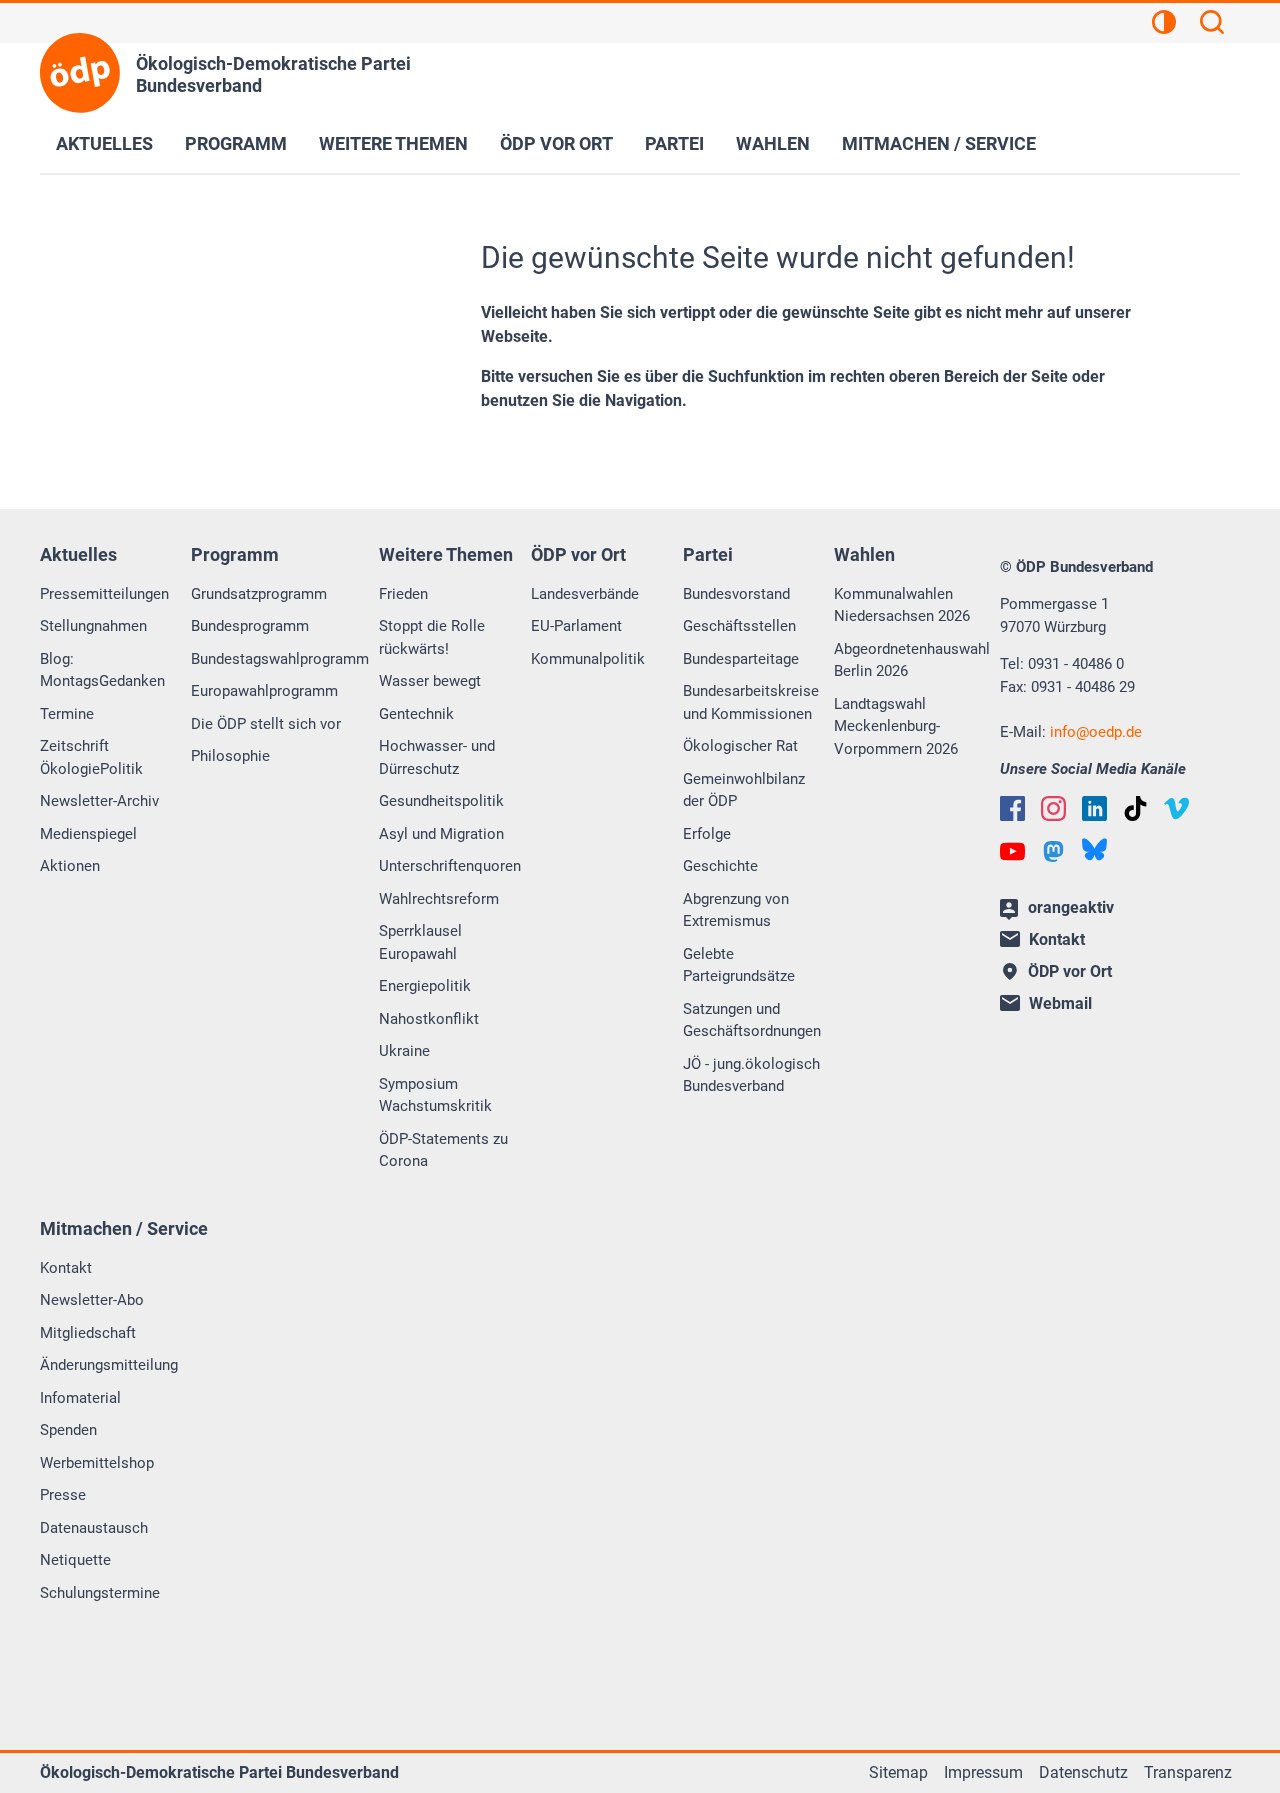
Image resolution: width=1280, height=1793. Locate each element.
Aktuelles (104, 143)
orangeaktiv (1071, 907)
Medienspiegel (88, 834)
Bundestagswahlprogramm (280, 659)
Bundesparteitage (741, 659)
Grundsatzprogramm (259, 594)
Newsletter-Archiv (99, 801)
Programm (236, 143)
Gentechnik (416, 714)
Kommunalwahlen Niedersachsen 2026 (902, 605)
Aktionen (70, 866)
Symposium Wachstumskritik (435, 1095)
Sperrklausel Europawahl (420, 942)
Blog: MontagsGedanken (102, 670)
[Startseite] (80, 73)
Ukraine (404, 1051)
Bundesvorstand (736, 594)
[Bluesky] (1094, 849)
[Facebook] (1012, 808)
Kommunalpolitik (588, 659)
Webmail (1060, 1003)
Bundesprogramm (250, 626)
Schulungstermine (100, 1593)
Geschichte (720, 866)
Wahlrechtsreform (439, 899)
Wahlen (773, 143)
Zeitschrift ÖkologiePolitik (91, 757)
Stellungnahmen (93, 626)
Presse (63, 1495)
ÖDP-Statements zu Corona (443, 1150)
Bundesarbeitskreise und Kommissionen (751, 702)
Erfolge (707, 834)
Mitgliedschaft (88, 1333)
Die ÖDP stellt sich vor (266, 724)
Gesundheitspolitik (441, 801)
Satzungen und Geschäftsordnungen (752, 1020)
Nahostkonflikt (429, 1019)
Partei (674, 143)
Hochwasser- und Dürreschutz (437, 757)
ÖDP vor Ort (556, 143)
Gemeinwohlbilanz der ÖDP (744, 790)
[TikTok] (1135, 808)
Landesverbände (585, 594)
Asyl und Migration (441, 834)
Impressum (983, 1772)
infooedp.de (1096, 732)
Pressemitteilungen (104, 594)
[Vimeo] (1176, 808)
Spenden (68, 1430)
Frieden (403, 594)
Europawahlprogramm (264, 691)
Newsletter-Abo (92, 1300)
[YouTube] (1012, 851)
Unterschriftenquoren (450, 866)
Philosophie (230, 756)
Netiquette (75, 1560)
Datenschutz (1083, 1772)
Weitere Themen (393, 143)
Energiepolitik (425, 986)
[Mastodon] (1053, 851)
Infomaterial (80, 1398)
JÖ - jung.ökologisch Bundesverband (751, 1075)
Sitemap (898, 1772)
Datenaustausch (94, 1528)
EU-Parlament (576, 626)
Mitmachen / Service (939, 143)
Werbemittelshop (97, 1463)
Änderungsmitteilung (109, 1365)
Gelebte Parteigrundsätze (739, 965)
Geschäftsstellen (739, 626)
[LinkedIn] (1094, 808)
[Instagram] (1053, 808)
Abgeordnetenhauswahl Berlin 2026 (912, 660)
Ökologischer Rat (740, 746)
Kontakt (66, 1268)
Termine (67, 714)
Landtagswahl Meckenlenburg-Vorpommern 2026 (896, 726)
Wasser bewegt (430, 681)
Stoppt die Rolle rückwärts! (432, 637)
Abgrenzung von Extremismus (736, 910)
